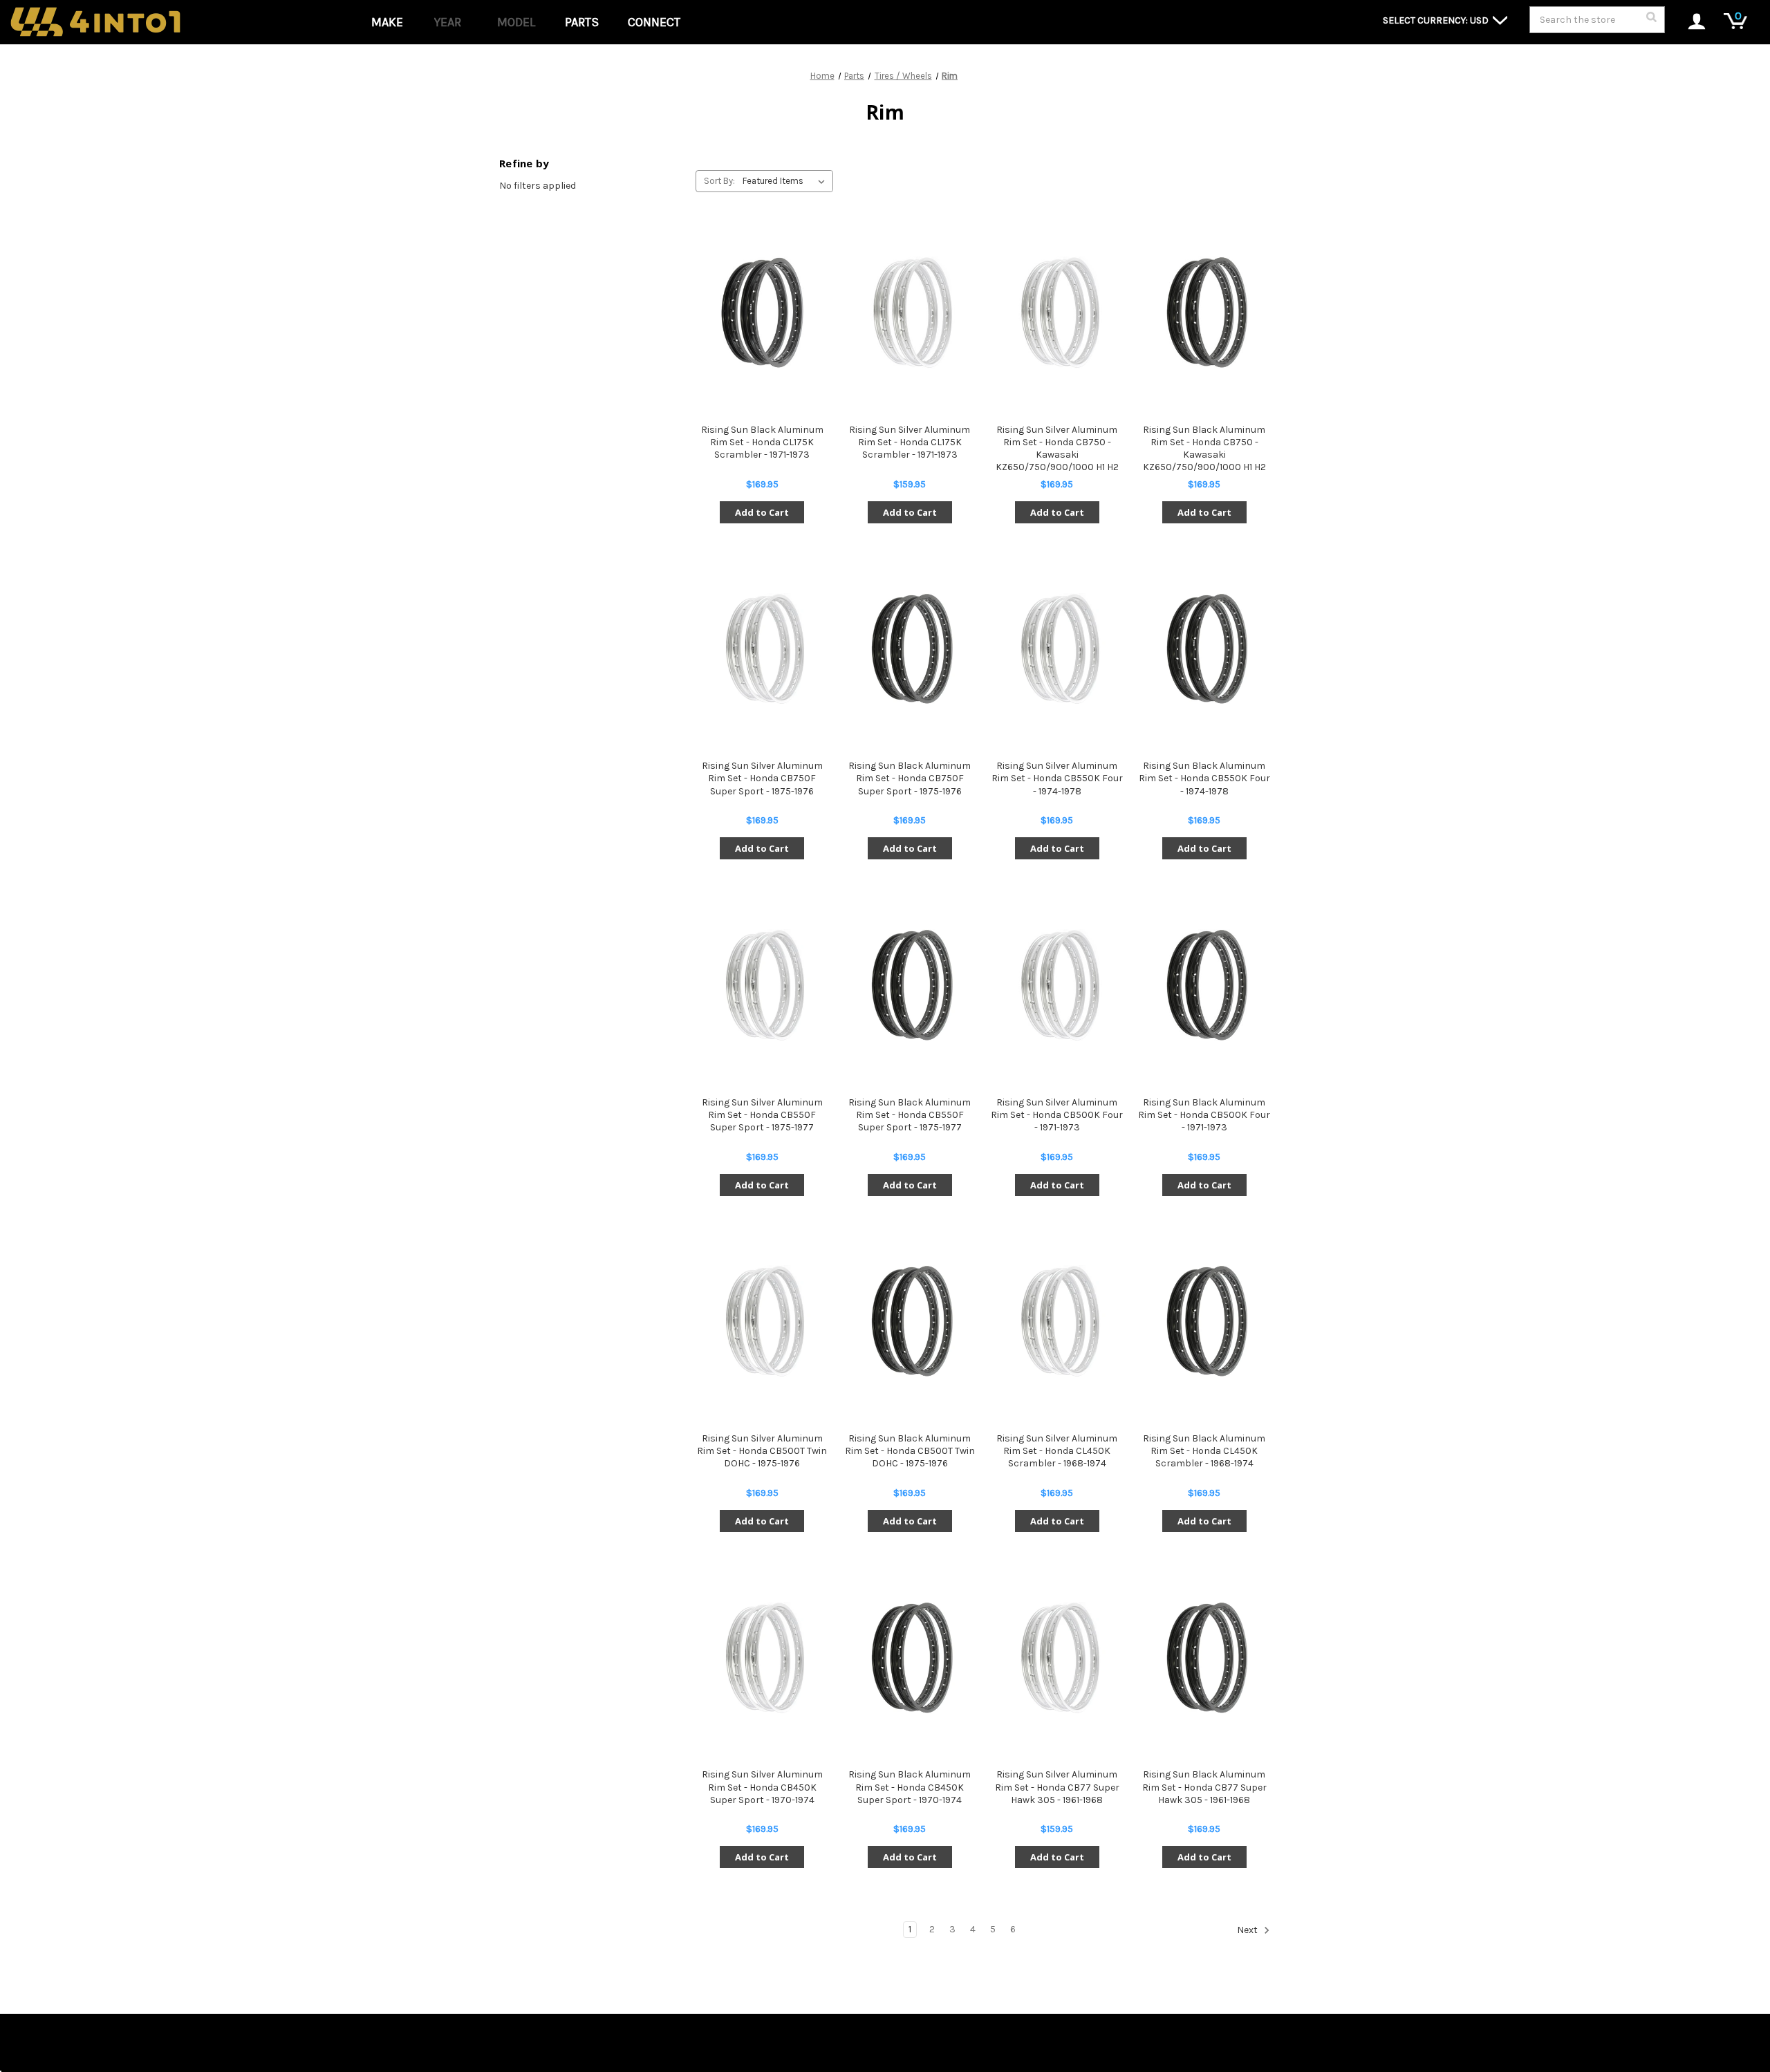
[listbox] (786, 181)
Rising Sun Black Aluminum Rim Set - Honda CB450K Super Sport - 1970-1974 (910, 1787)
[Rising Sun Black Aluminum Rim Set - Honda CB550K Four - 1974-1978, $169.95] (1204, 649)
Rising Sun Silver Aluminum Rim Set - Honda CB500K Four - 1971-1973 (1057, 1115)
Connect (654, 22)
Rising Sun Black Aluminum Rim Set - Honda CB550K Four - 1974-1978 (1204, 778)
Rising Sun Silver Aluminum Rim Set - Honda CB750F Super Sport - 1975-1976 (762, 778)
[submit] (1651, 21)
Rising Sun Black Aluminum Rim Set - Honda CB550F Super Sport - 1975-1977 (910, 1115)
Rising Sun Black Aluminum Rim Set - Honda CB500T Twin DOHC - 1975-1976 (910, 1451)
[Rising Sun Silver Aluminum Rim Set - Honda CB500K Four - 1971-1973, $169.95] (1057, 985)
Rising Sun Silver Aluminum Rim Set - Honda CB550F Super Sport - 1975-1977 (762, 1115)
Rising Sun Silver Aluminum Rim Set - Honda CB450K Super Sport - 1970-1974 (762, 1787)
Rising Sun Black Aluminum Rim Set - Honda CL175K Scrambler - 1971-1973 (762, 442)
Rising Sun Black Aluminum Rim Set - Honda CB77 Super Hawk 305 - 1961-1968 (1204, 1787)
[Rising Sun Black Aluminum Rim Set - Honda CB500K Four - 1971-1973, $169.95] (1204, 985)
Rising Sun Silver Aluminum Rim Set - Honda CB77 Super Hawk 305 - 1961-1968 (1057, 1787)
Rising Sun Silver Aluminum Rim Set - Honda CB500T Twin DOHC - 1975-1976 (762, 1451)
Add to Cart (762, 512)
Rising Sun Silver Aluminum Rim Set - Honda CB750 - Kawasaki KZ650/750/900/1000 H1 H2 (1057, 449)
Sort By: (719, 181)
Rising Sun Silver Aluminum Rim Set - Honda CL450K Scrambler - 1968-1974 (1057, 1451)
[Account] (1689, 22)
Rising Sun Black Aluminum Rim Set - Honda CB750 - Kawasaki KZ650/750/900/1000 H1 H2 (1204, 449)
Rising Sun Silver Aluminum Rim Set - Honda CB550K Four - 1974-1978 (1057, 778)
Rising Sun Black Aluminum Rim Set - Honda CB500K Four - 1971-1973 (1204, 1115)
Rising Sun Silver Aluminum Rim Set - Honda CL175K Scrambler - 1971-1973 (910, 442)
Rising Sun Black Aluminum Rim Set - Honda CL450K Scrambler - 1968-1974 (1204, 1451)
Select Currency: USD (1437, 20)
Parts (582, 22)
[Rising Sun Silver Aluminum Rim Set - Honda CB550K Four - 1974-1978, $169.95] (1057, 649)
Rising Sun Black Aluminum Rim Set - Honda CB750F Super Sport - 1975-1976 (910, 778)
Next (1248, 1931)
